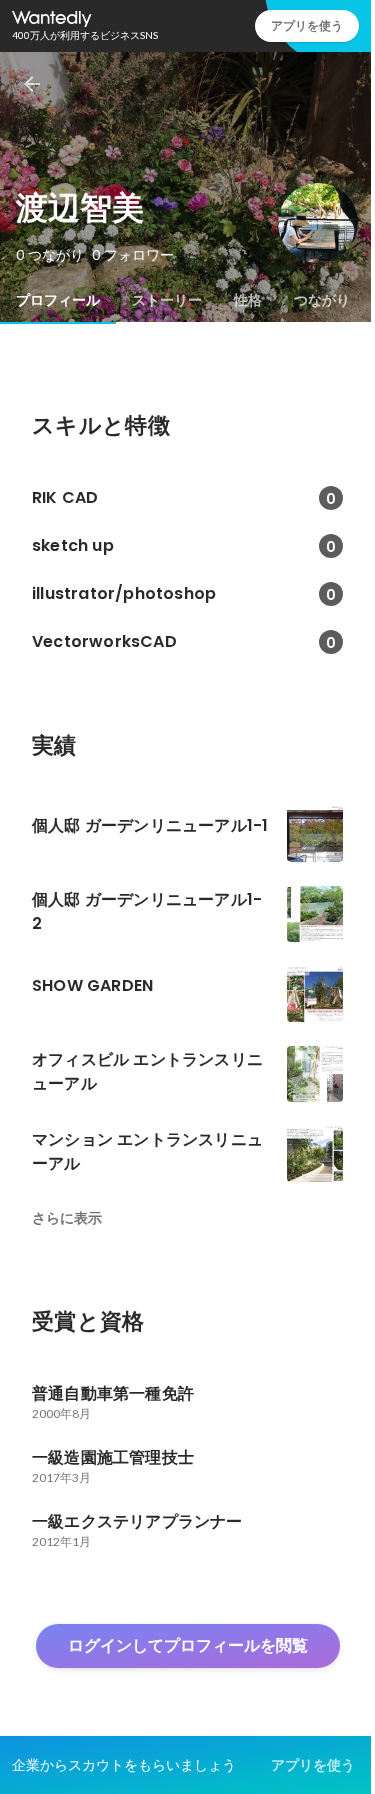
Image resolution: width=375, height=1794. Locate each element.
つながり (322, 300)
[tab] (58, 300)
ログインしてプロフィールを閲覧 (188, 1645)
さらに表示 (67, 1218)
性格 (248, 300)
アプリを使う (307, 25)
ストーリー (167, 300)
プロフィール (58, 300)
